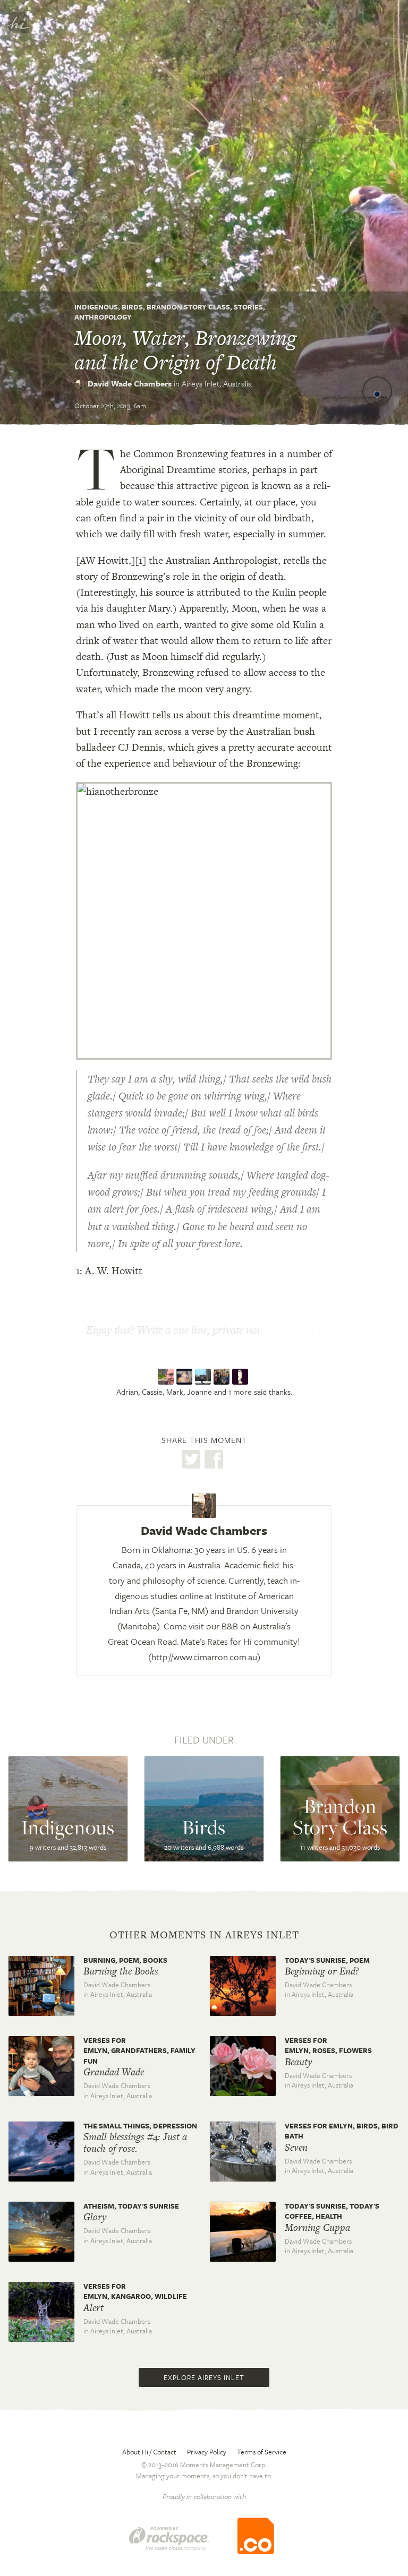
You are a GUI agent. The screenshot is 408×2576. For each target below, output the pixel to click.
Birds (132, 307)
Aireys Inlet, (217, 383)
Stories (248, 307)
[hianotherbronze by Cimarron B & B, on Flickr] (204, 920)
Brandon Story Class (188, 307)
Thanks (294, 1331)
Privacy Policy (207, 2452)
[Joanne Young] (223, 1377)
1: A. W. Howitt (109, 1271)
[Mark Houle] (204, 1377)
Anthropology (103, 317)
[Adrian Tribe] (167, 1377)
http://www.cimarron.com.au (204, 1657)
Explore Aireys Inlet (204, 2377)
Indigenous (96, 307)
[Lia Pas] (241, 1377)
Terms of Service (262, 2452)
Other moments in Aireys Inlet (204, 1935)
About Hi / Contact (149, 2452)
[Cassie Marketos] (186, 1377)
